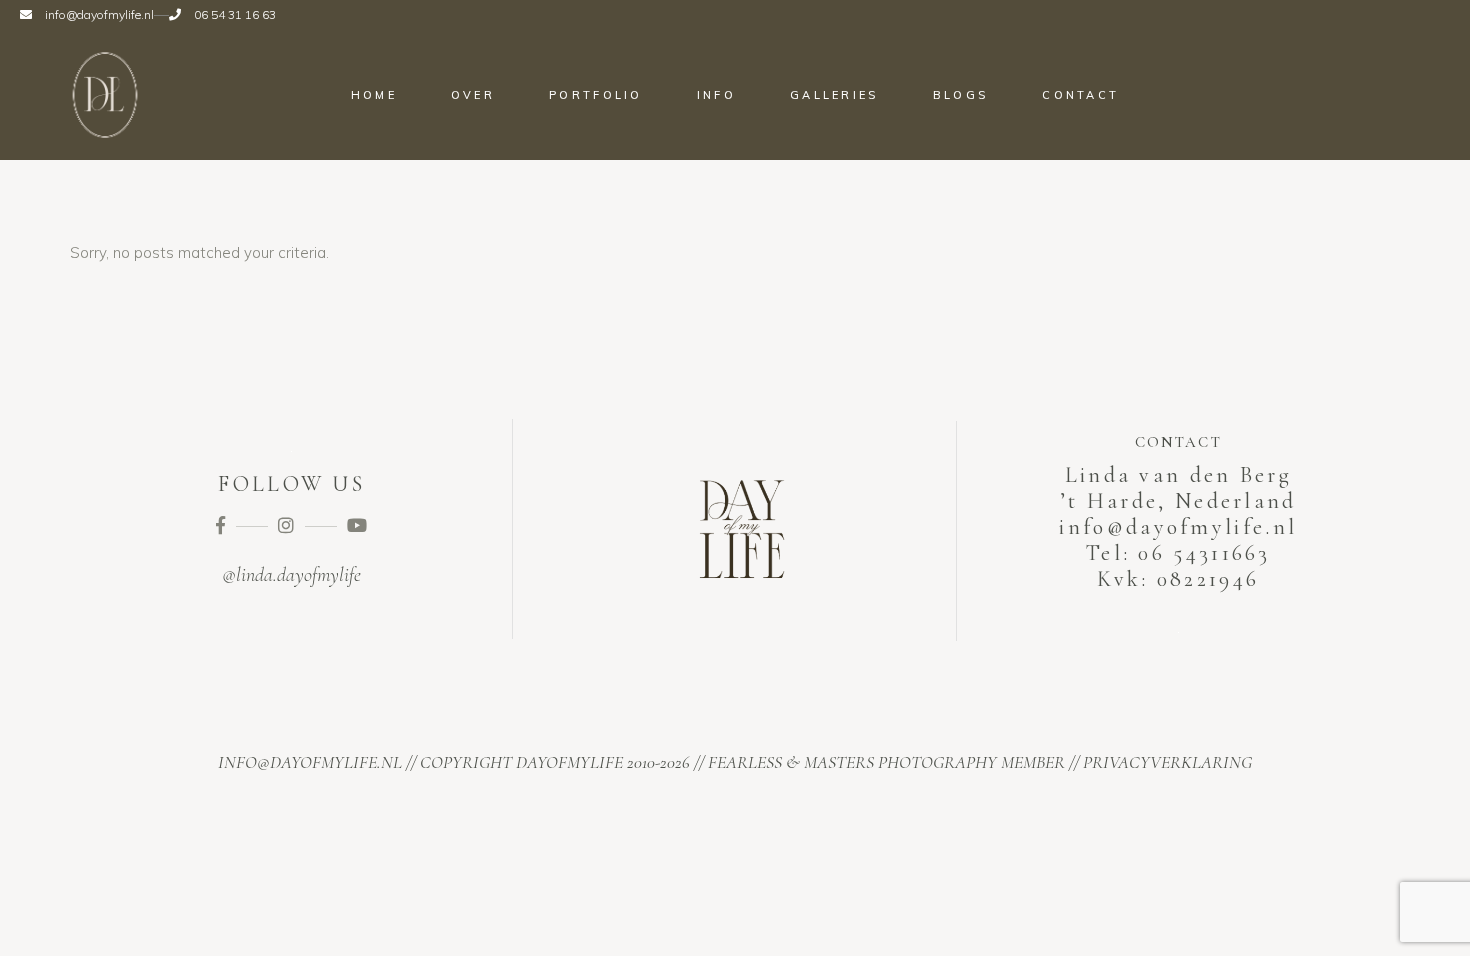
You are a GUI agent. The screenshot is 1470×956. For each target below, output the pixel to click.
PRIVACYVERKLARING (1167, 762)
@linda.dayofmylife (291, 575)
